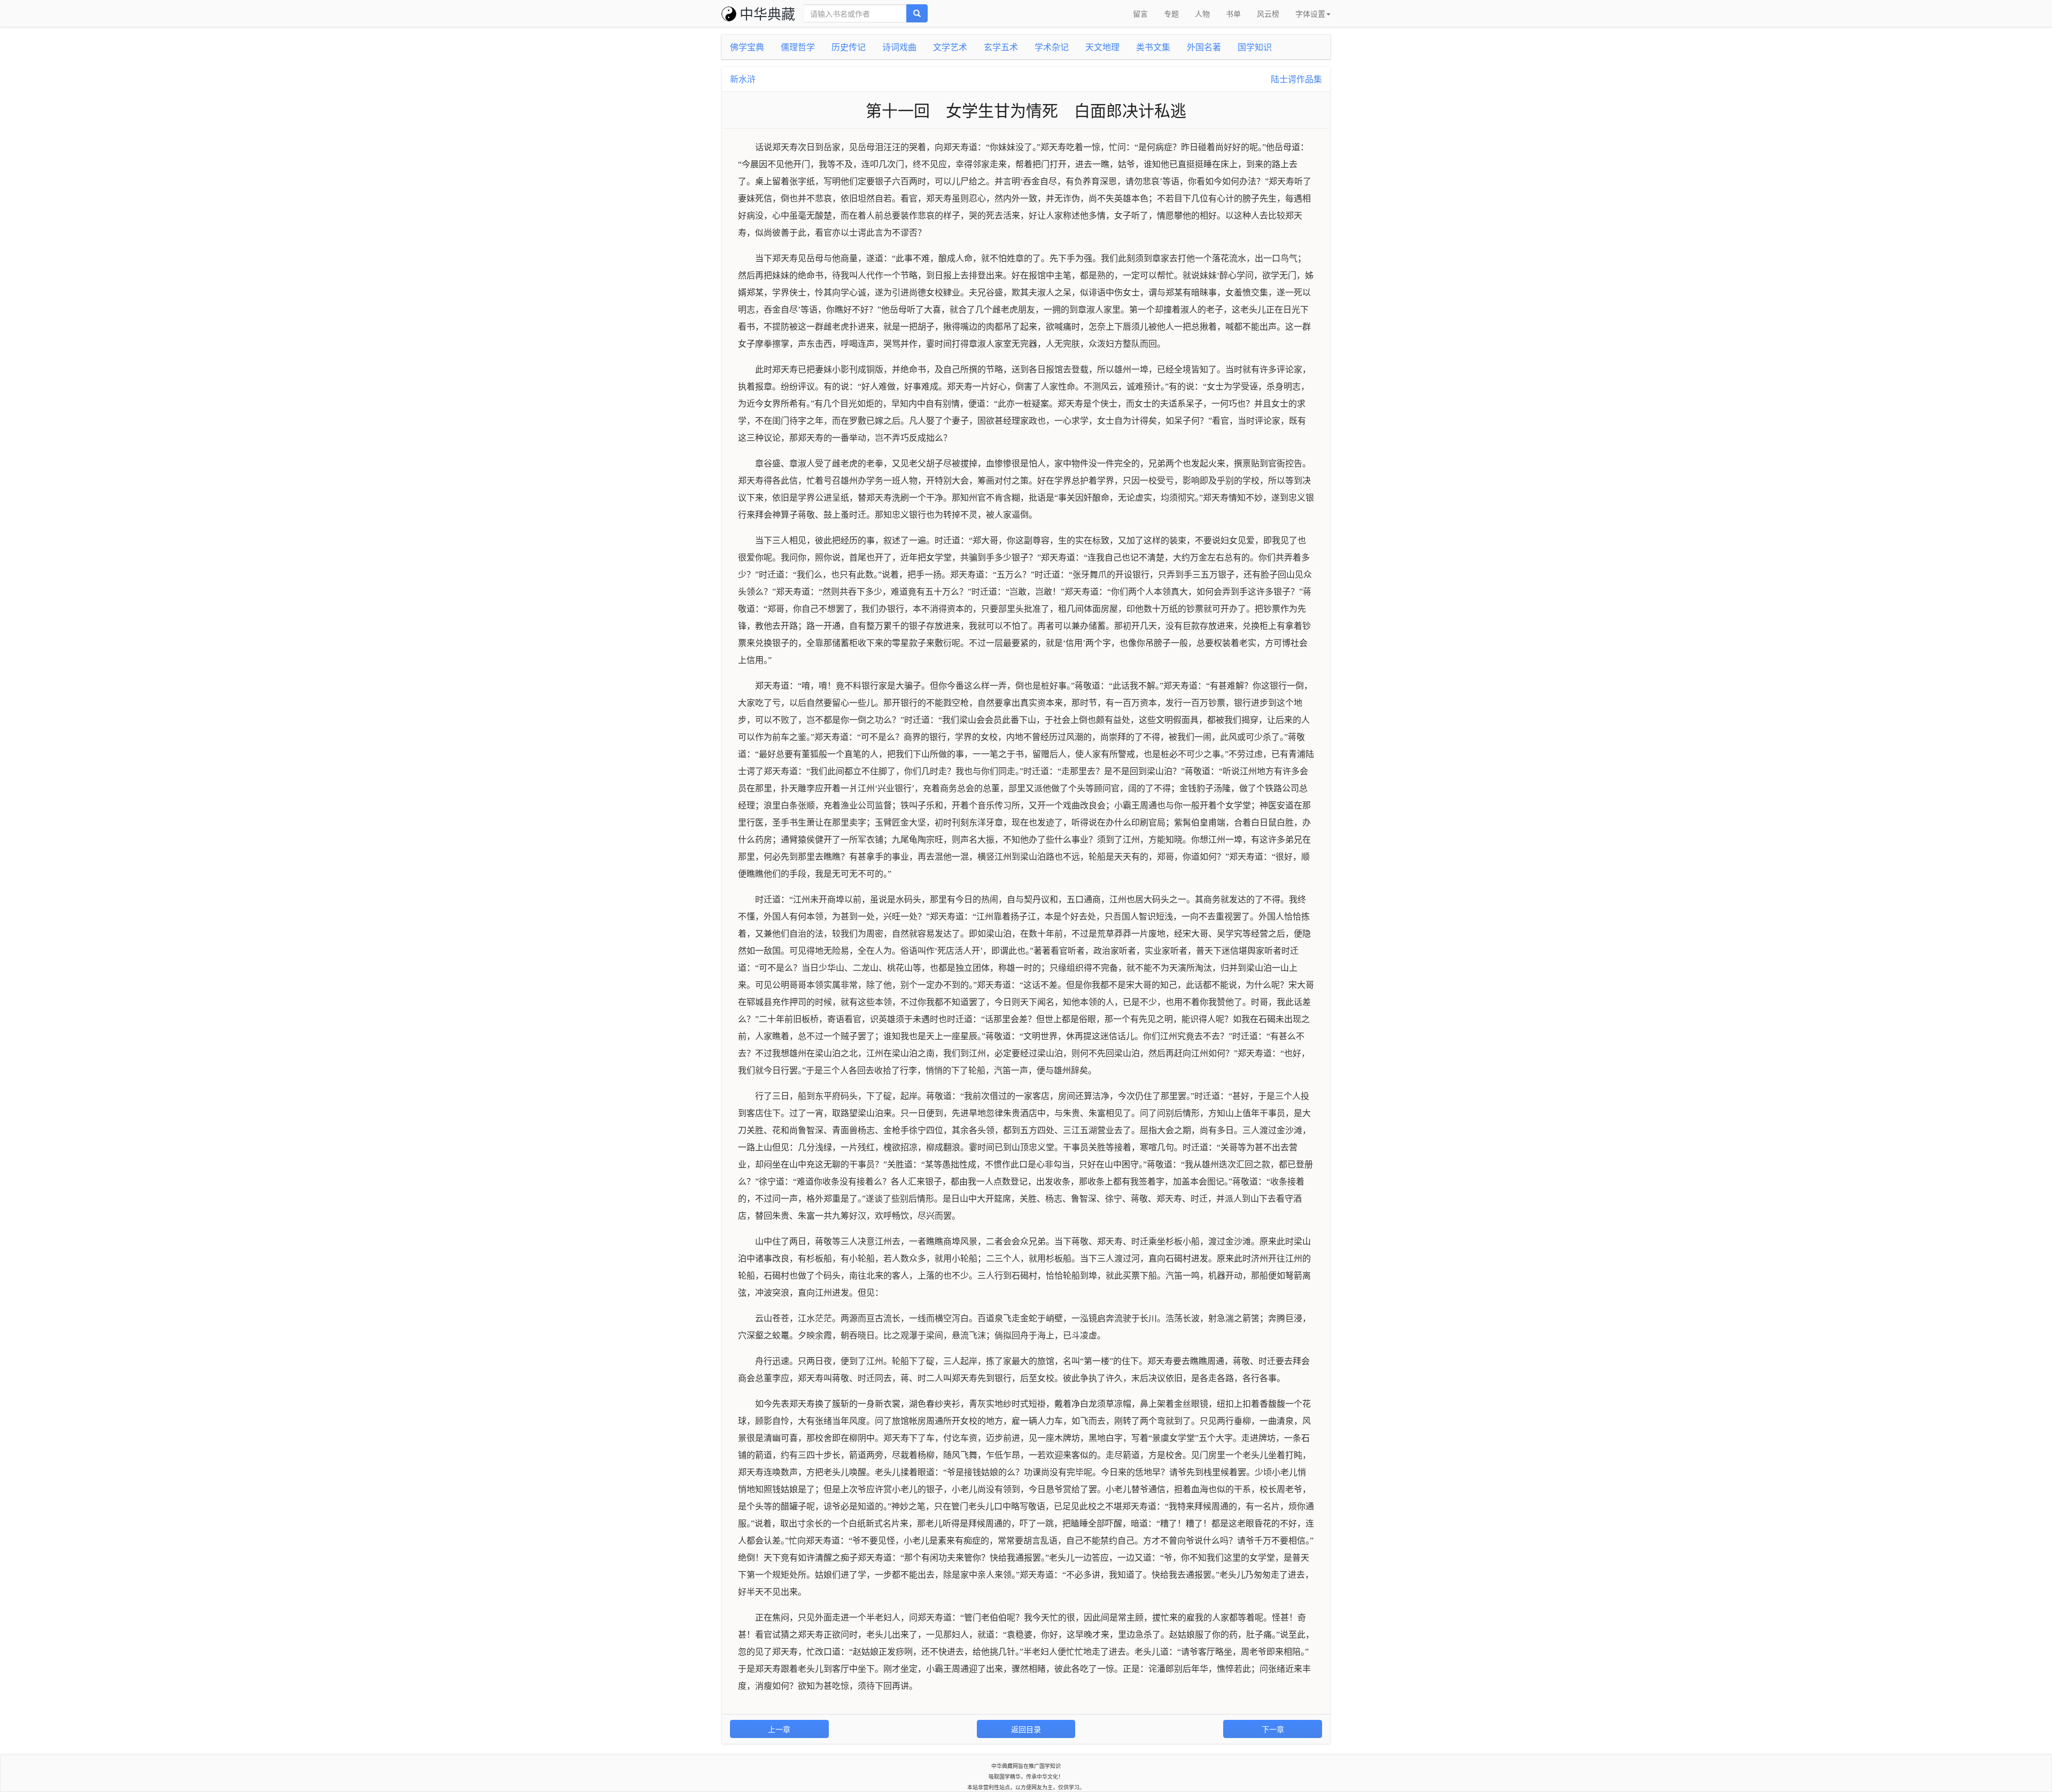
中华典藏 (767, 13)
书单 (1233, 13)
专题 (1171, 13)
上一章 (779, 1729)
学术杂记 (1052, 47)
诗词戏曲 (899, 47)
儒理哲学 (798, 47)
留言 (1140, 13)
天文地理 (1102, 47)
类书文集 (1153, 47)
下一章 (1273, 1729)
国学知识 (1255, 47)
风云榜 (1268, 13)
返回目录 (1026, 1729)
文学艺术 (950, 47)
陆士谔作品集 (1296, 79)
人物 (1202, 13)
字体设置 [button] (1310, 13)
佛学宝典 (747, 47)
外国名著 (1204, 47)
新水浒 (743, 79)
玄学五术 (1001, 47)
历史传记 (849, 47)
